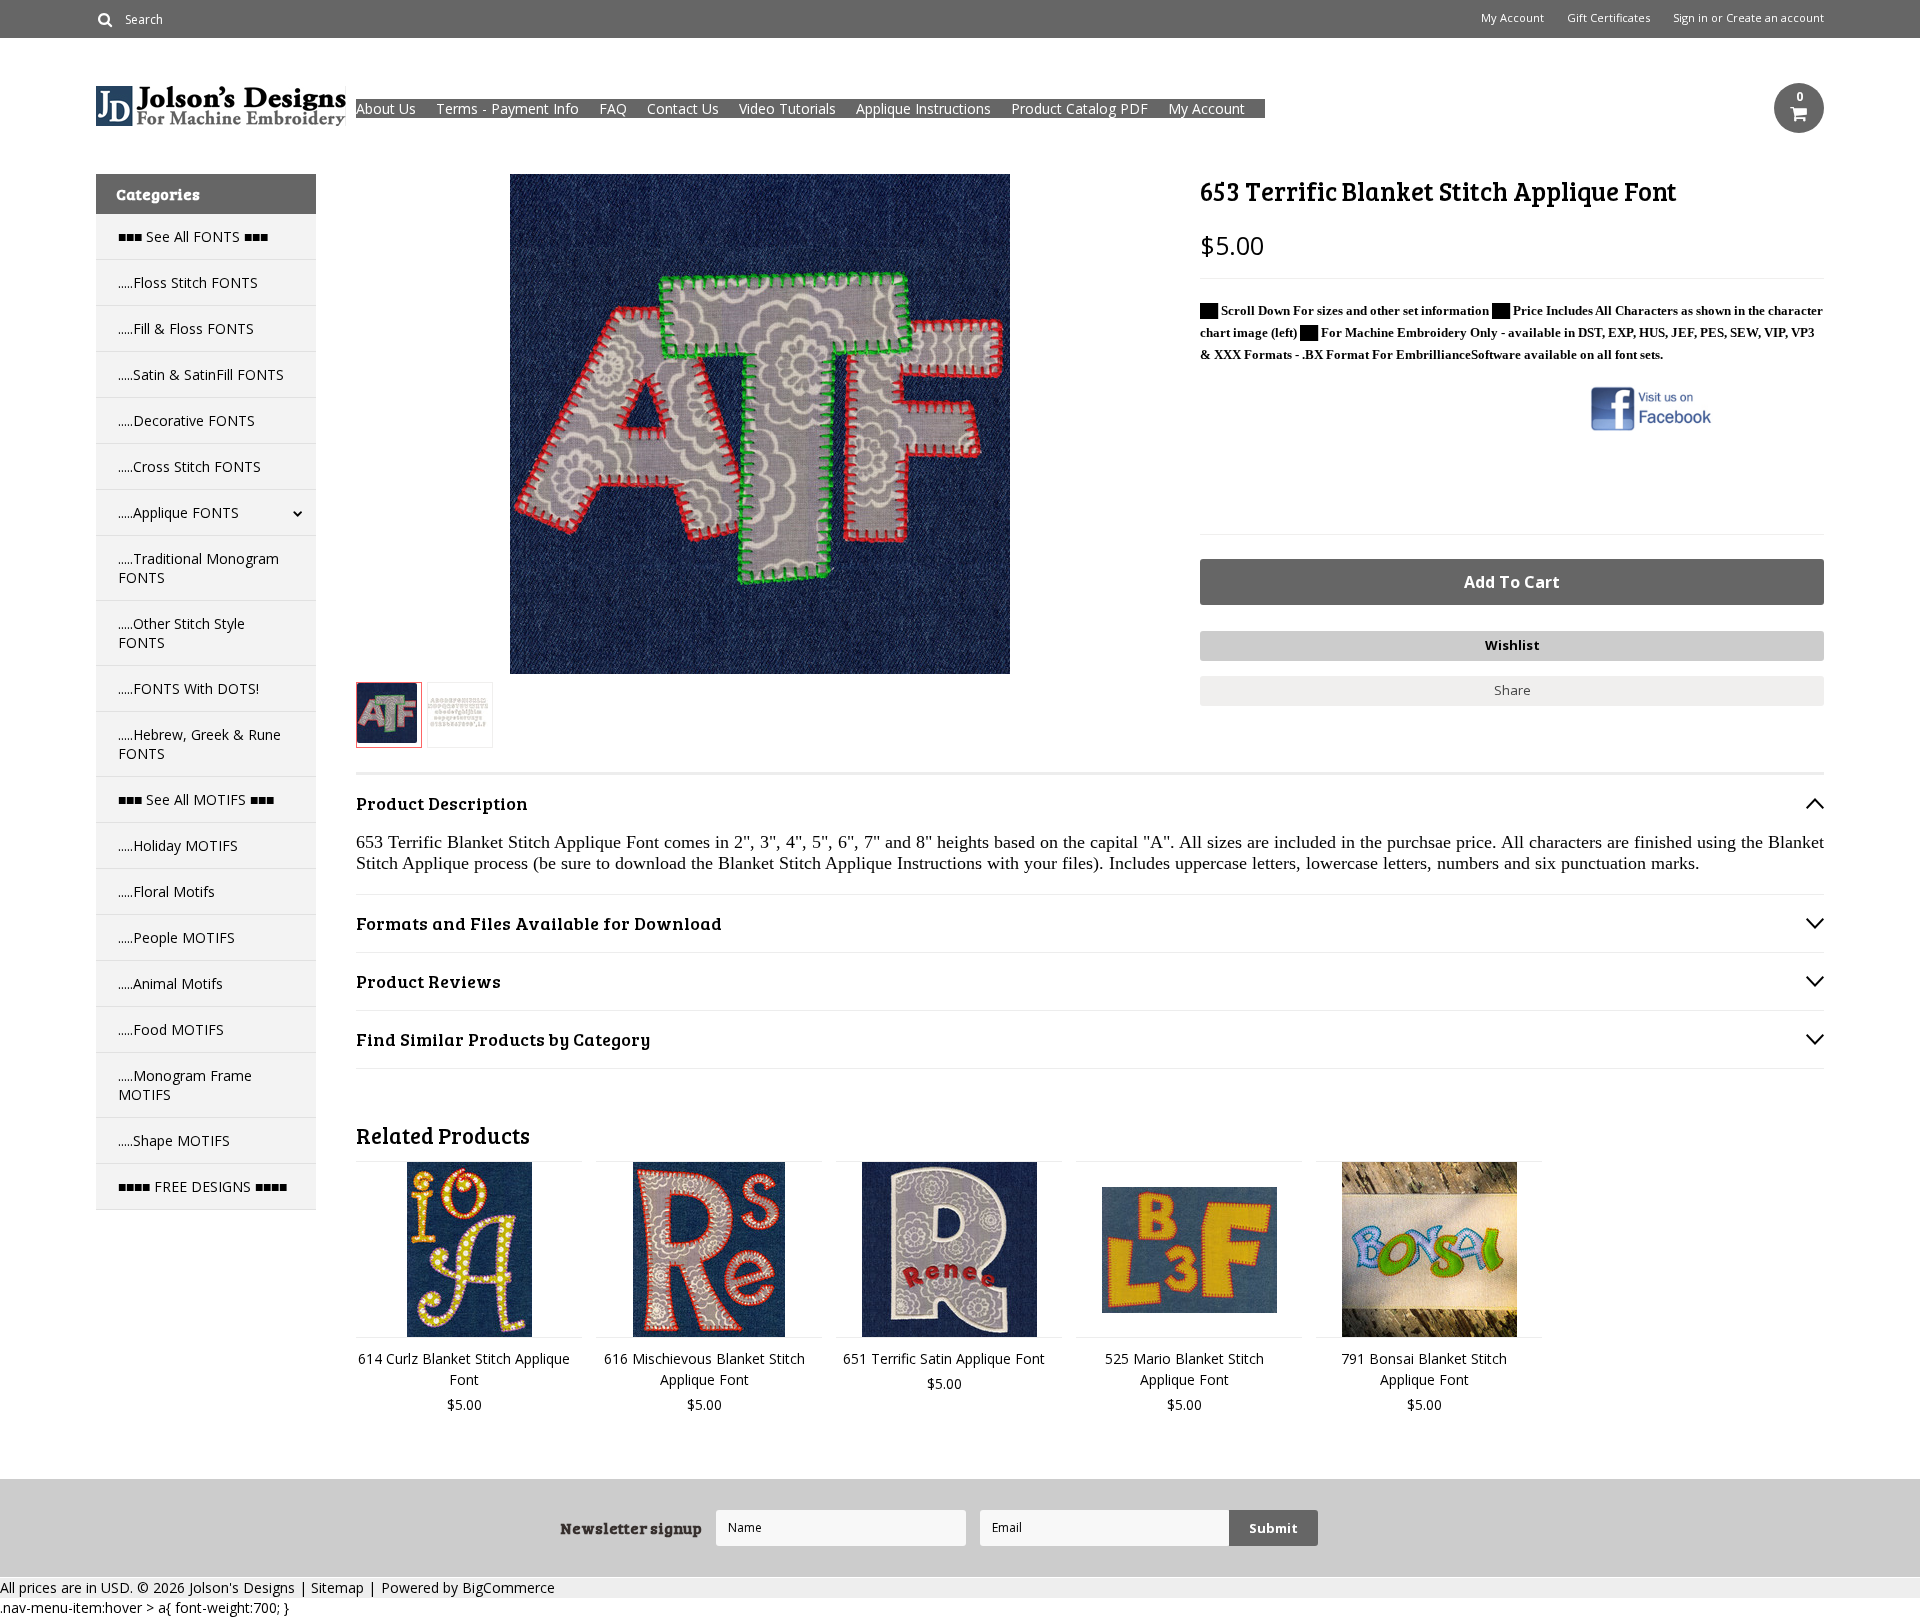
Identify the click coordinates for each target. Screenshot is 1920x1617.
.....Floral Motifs (166, 891)
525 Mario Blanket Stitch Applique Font (1184, 1369)
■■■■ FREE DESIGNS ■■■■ (202, 1186)
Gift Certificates (1608, 18)
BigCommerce (508, 1587)
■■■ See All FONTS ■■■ (193, 236)
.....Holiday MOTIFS (178, 845)
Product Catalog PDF (1079, 108)
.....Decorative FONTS (186, 420)
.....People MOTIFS (176, 937)
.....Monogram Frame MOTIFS (185, 1085)
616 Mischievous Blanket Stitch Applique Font (704, 1369)
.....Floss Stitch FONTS (188, 282)
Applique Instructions (923, 108)
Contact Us (683, 108)
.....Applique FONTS (178, 512)
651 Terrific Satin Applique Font (944, 1358)
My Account (1512, 18)
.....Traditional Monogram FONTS (198, 568)
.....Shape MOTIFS (174, 1140)
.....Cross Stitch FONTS (189, 466)
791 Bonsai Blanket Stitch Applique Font (1424, 1369)
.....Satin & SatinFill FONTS (201, 374)
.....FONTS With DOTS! (188, 688)
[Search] (104, 19)
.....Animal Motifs (170, 983)
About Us (386, 108)
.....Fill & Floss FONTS (186, 328)
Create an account (1775, 18)
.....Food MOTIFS (171, 1029)
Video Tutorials (787, 108)
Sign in (1690, 18)
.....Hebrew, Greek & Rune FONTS (199, 744)
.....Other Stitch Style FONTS (181, 633)
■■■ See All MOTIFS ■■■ (196, 799)
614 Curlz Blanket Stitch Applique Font (464, 1369)
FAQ (613, 108)
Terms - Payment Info (507, 108)
